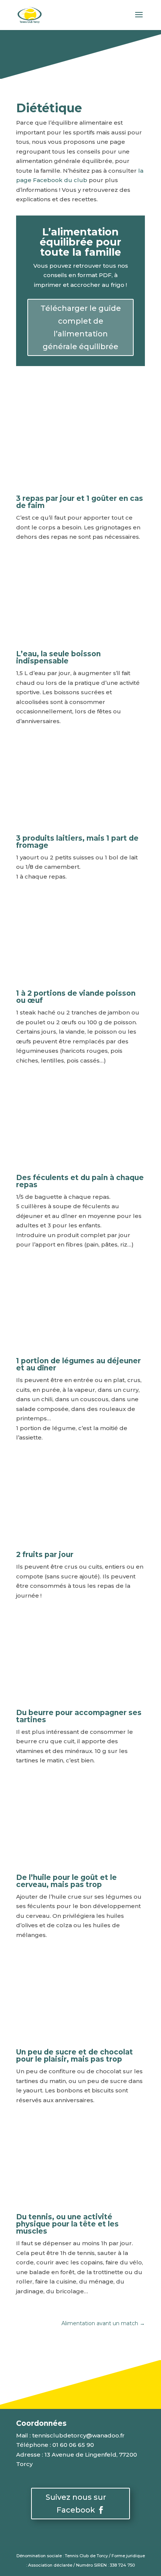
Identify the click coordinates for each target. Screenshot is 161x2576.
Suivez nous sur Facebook (76, 2504)
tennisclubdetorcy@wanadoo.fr (78, 2435)
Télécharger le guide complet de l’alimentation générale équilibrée (81, 327)
